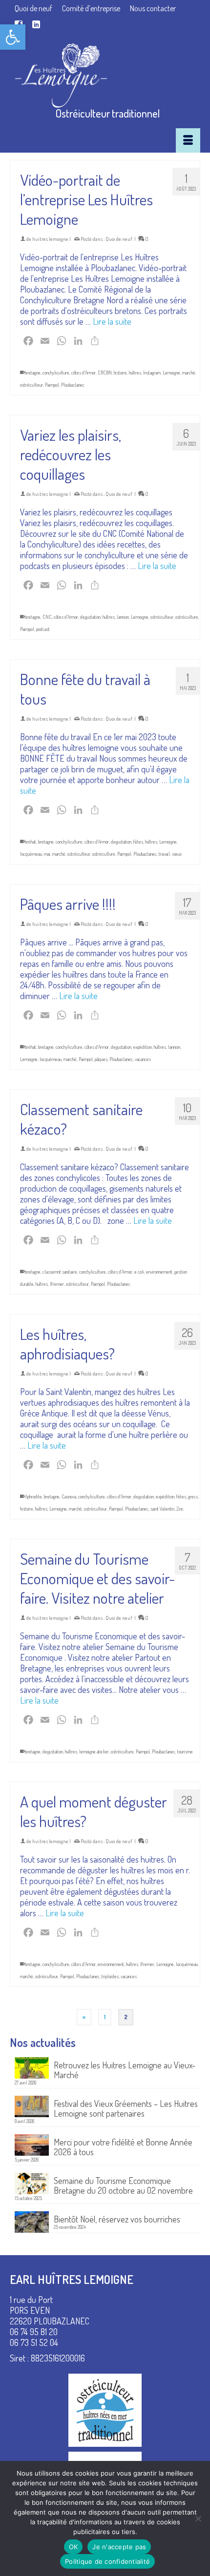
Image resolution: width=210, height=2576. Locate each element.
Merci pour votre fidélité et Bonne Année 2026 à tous (123, 2147)
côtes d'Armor (84, 373)
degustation (90, 617)
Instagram (152, 373)
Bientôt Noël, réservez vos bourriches (117, 2219)
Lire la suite (112, 321)
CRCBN (105, 373)
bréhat (31, 842)
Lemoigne (171, 373)
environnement (159, 1272)
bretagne (33, 373)
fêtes (138, 842)
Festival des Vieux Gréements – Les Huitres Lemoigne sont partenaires (126, 2108)
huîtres (135, 373)
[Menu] (188, 140)
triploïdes (110, 1976)
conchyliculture (56, 373)
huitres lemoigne (50, 239)
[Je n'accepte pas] (198, 2518)
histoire (120, 373)
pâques (101, 1059)
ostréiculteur (31, 385)
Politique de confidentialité (107, 2561)
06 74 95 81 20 (34, 2332)
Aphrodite (33, 1496)
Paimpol (52, 385)
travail (164, 854)
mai (47, 854)
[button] (13, 37)
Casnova (69, 1496)
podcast (43, 629)
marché (189, 373)
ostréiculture (187, 617)
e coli (139, 1272)
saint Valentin (162, 1509)
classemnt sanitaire (60, 1272)
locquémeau (31, 854)
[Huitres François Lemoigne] (108, 76)
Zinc (180, 1509)
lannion (123, 617)
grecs (193, 1496)
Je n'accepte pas (119, 2547)
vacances (143, 1059)
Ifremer (57, 1284)
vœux (177, 854)
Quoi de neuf (119, 239)
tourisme (185, 1751)
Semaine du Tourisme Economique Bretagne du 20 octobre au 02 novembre (123, 2185)
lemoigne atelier (94, 1751)
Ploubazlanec (73, 385)
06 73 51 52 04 (34, 2342)
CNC (47, 617)
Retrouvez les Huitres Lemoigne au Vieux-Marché (125, 2070)
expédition (143, 1047)
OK (73, 2547)
